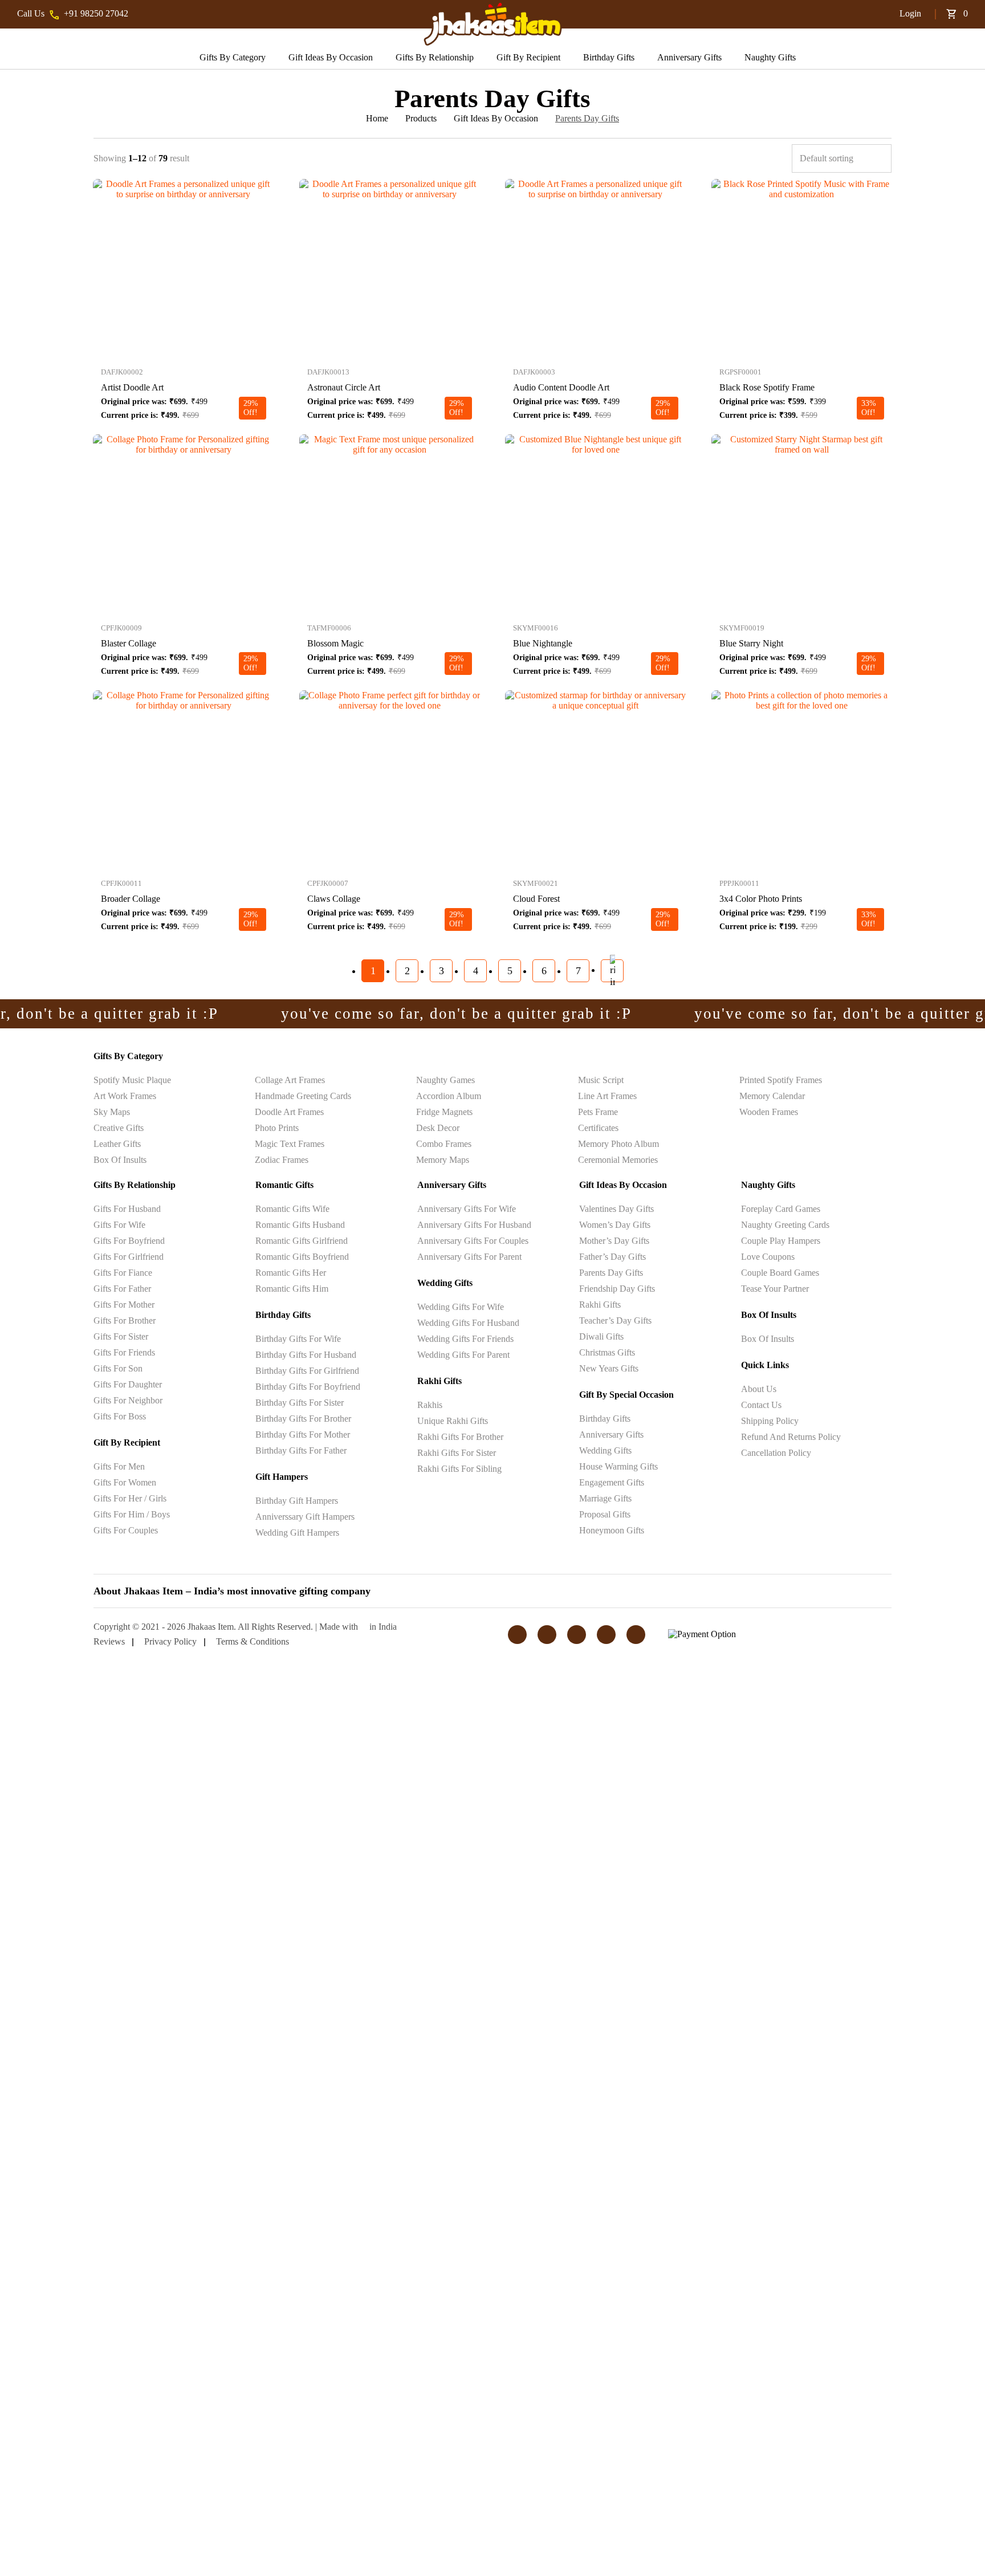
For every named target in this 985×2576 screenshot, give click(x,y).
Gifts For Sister (121, 1336)
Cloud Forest (536, 899)
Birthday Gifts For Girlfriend (307, 1371)
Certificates (598, 1128)
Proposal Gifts (605, 1514)
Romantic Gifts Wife (292, 1209)
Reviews (109, 1641)
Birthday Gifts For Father (301, 1450)
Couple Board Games (780, 1273)
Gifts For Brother (125, 1320)
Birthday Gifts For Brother (303, 1419)
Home (377, 118)
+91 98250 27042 (96, 13)
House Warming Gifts (618, 1466)
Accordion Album (449, 1096)
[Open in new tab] (184, 184)
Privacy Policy (170, 1641)
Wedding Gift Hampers (297, 1533)
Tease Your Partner (775, 1289)
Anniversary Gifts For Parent (469, 1257)
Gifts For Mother (124, 1305)
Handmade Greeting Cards (303, 1096)
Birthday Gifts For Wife (298, 1339)
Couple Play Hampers (781, 1241)
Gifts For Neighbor (128, 1400)
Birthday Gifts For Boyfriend (308, 1387)
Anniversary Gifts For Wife (467, 1209)
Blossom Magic (335, 643)
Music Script (601, 1080)
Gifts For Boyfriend (129, 1241)
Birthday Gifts (609, 57)
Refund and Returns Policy (791, 1437)
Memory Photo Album (618, 1144)
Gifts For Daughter (128, 1384)
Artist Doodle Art (132, 387)
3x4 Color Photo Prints (761, 899)
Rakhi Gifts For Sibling (459, 1469)
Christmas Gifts (607, 1352)
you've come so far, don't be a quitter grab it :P (398, 1014)
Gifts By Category (233, 57)
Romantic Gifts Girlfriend (302, 1241)
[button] (866, 14)
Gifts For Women (125, 1482)
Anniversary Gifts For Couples (473, 1241)
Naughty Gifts (770, 57)
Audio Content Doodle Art (561, 387)
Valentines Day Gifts (616, 1209)
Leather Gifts (117, 1144)
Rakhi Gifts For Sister (457, 1453)
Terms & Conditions (253, 1641)
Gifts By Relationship (435, 57)
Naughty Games (445, 1080)
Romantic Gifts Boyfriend (302, 1257)
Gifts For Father (122, 1289)
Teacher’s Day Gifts (615, 1320)
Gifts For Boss (120, 1416)
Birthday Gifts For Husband (306, 1355)
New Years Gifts (609, 1368)
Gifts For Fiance (123, 1273)
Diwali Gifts (601, 1336)
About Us (759, 1389)
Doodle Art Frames (289, 1112)
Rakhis (430, 1405)
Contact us (761, 1405)
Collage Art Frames (290, 1080)
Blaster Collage (129, 643)
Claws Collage (334, 899)
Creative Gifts (119, 1128)
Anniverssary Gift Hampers (305, 1517)
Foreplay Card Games (781, 1209)
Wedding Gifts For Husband (468, 1323)
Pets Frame (598, 1112)
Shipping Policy (770, 1421)
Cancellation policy (776, 1453)
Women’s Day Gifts (615, 1225)
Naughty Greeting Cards (785, 1225)
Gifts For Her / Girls (130, 1498)
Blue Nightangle (543, 643)
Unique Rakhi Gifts (453, 1421)
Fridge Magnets (444, 1112)
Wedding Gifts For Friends (465, 1339)
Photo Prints (277, 1128)
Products (421, 118)
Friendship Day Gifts (617, 1289)
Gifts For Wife (119, 1225)
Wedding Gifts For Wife (461, 1307)
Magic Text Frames (290, 1144)
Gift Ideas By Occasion (331, 57)
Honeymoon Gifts (612, 1530)
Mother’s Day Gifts (614, 1241)
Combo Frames (444, 1144)
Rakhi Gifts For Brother (460, 1437)
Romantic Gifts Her (291, 1273)
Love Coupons (768, 1257)
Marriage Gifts (605, 1498)
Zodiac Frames (282, 1160)
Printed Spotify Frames (781, 1080)
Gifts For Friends (124, 1352)
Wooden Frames (769, 1112)
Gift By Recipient (528, 57)
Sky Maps (112, 1112)
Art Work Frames (125, 1096)
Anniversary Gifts (689, 57)
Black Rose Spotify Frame (767, 387)
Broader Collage (131, 899)
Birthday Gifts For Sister (300, 1403)
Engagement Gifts (612, 1482)
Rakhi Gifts (600, 1305)
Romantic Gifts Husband (300, 1225)
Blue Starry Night (751, 643)
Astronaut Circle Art (344, 387)
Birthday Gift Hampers (297, 1501)
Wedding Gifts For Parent (463, 1355)
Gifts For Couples (126, 1530)
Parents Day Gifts (611, 1273)
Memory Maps (443, 1160)
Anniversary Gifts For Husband (474, 1225)
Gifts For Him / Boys (132, 1514)
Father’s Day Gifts (612, 1257)
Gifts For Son (118, 1368)
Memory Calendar (772, 1096)
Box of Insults (120, 1160)
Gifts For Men (119, 1466)
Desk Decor (438, 1128)
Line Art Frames (607, 1096)
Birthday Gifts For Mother (303, 1434)
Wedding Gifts (605, 1450)
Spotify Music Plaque (132, 1080)
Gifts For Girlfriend (129, 1257)
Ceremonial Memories (618, 1160)
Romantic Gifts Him (292, 1289)
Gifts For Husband (127, 1209)
